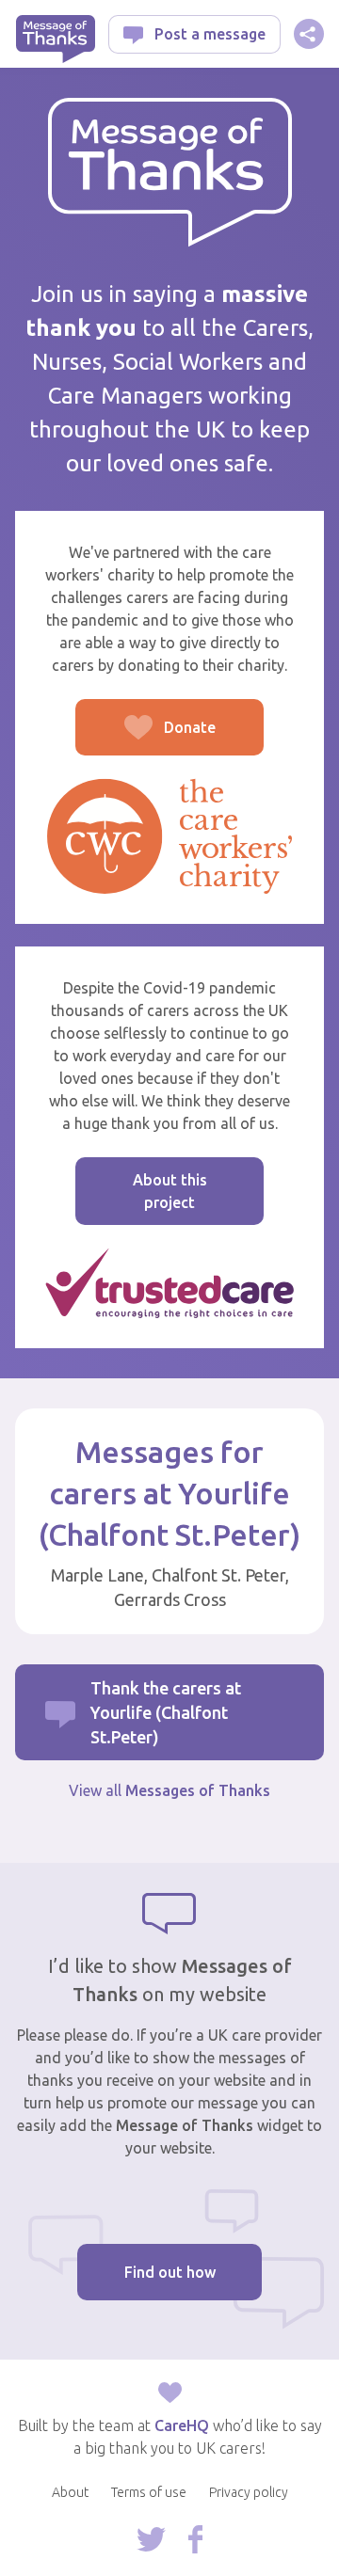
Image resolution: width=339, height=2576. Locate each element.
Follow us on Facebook (195, 2539)
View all (169, 1790)
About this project (170, 1191)
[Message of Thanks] (170, 173)
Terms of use (149, 2492)
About (70, 2492)
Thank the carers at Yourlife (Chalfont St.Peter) (166, 1712)
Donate (145, 737)
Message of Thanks (55, 39)
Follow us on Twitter (151, 2539)
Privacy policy (249, 2492)
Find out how (170, 2272)
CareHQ (182, 2425)
